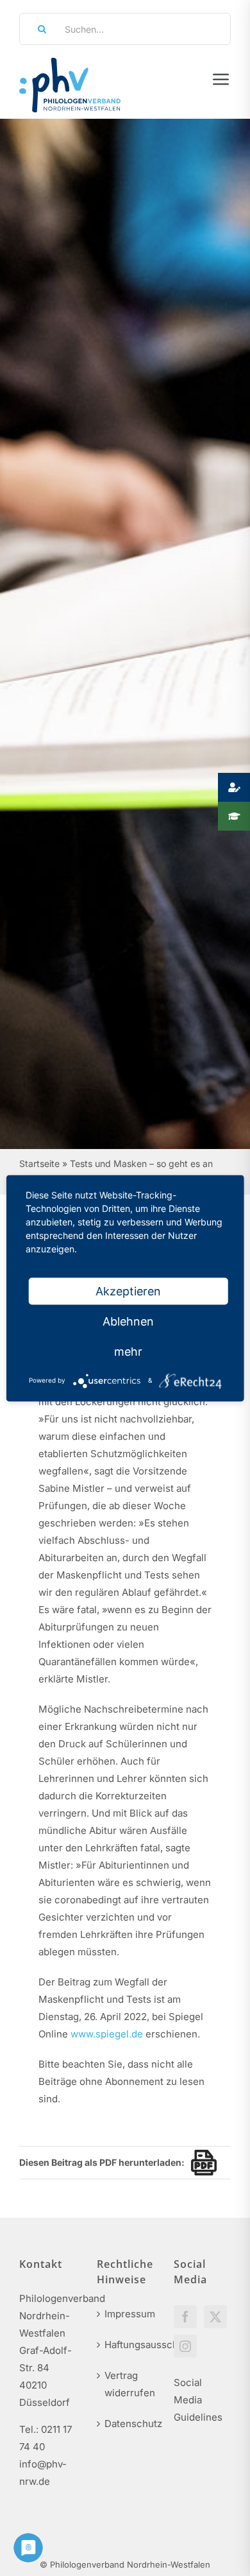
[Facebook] (185, 2317)
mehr (128, 1351)
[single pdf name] (201, 2163)
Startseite (39, 1163)
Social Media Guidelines (198, 2400)
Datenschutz (126, 2424)
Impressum (126, 2314)
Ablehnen (128, 1321)
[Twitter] (215, 2317)
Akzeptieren (128, 1291)
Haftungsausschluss (126, 2345)
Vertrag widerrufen (126, 2384)
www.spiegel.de (107, 2034)
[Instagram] (185, 2346)
